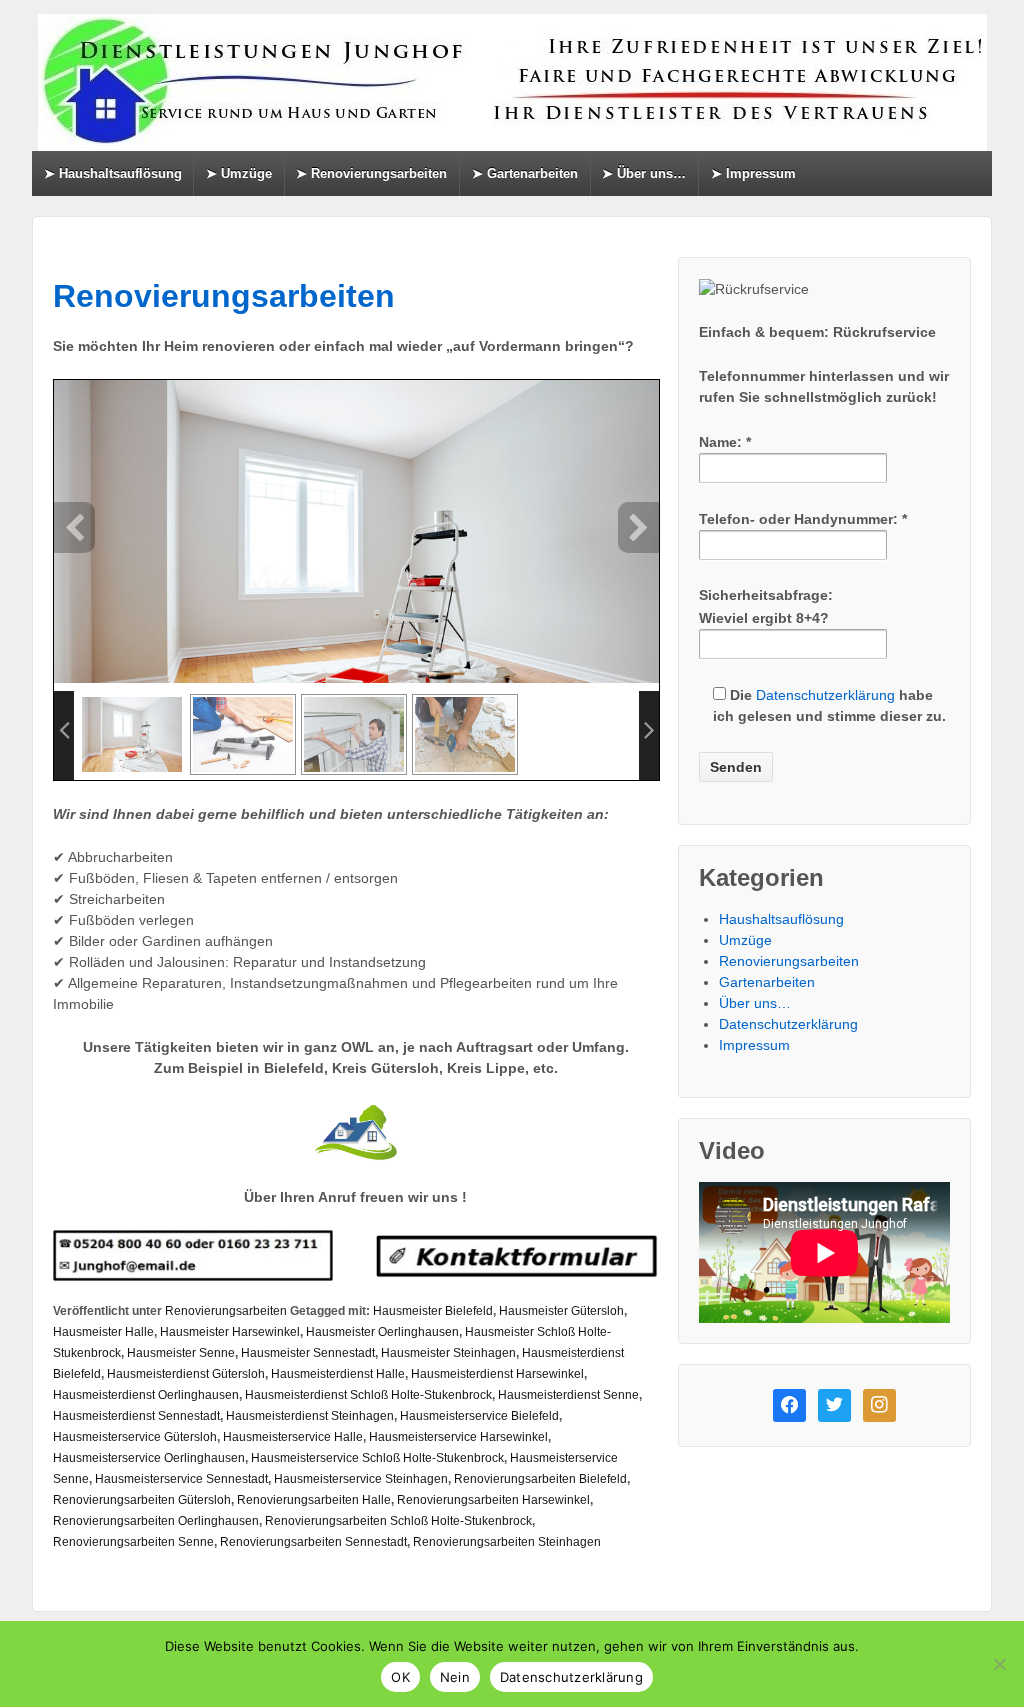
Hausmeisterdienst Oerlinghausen (146, 1395)
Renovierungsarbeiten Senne (133, 1542)
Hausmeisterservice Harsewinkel (458, 1437)
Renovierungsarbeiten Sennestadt (313, 1542)
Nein (455, 1677)
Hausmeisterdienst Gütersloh (186, 1374)
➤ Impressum (753, 173)
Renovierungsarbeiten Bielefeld (540, 1479)
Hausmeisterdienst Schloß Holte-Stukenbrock (368, 1395)
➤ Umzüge (239, 173)
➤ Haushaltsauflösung (113, 173)
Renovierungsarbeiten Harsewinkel (493, 1500)
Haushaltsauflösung (781, 919)
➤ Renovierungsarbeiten (371, 173)
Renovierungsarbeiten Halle (314, 1500)
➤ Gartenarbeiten (525, 173)
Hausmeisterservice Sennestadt (181, 1479)
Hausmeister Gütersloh (561, 1311)
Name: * (725, 442)
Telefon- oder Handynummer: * (803, 519)
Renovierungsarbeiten (224, 296)
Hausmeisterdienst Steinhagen (310, 1416)
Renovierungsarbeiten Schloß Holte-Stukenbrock (398, 1521)
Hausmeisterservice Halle (293, 1437)
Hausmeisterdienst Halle (338, 1374)
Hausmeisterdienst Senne (568, 1395)
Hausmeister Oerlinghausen (382, 1332)
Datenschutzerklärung (825, 695)
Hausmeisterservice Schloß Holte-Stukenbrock (377, 1458)
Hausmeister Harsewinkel (230, 1332)
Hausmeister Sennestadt (308, 1353)
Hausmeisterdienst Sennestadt (136, 1416)
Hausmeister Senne (181, 1353)
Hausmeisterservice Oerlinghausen (149, 1458)
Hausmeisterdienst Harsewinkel (497, 1374)
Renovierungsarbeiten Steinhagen (507, 1542)
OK (400, 1677)
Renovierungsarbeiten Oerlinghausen (156, 1521)
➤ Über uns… (644, 173)
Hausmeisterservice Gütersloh (135, 1437)
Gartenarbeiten (767, 982)
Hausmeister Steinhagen (448, 1353)
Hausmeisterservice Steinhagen (361, 1479)
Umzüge (745, 940)
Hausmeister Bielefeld (433, 1311)
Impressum (754, 1045)
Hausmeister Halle (103, 1332)
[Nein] (999, 1664)
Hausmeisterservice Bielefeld (479, 1416)
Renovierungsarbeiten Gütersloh (142, 1500)
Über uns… (755, 1003)
